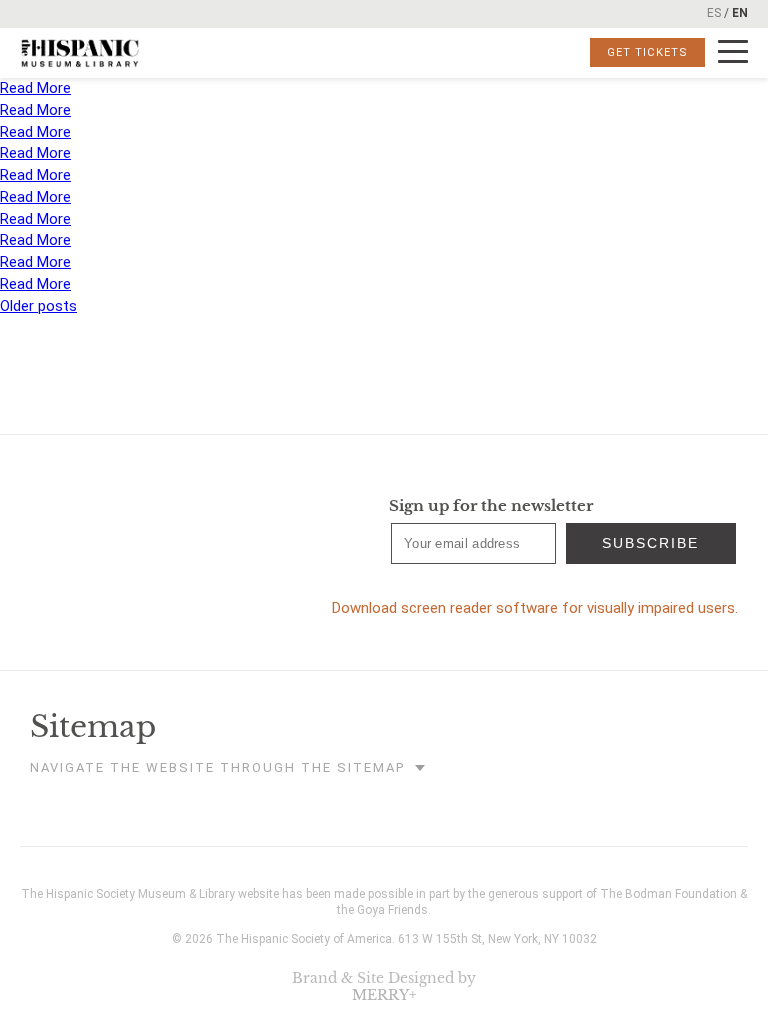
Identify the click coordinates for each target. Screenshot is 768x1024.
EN (740, 13)
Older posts (38, 306)
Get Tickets (647, 52)
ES (714, 13)
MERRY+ (384, 995)
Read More (35, 88)
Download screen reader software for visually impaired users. (535, 608)
